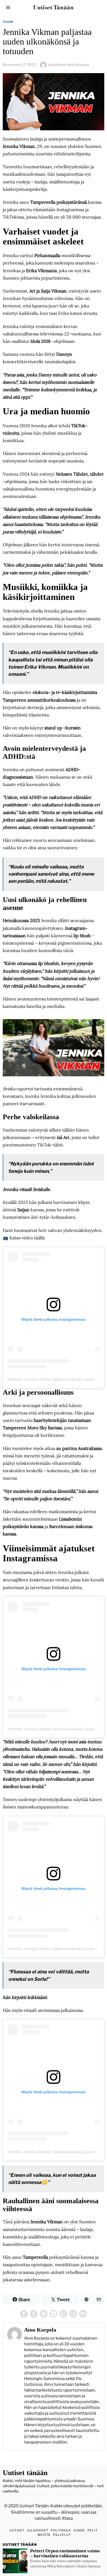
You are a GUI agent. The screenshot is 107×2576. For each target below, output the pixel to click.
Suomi (8, 22)
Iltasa (67, 2518)
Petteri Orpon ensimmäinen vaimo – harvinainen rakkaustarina (65, 2553)
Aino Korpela (78, 65)
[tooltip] (24, 2314)
